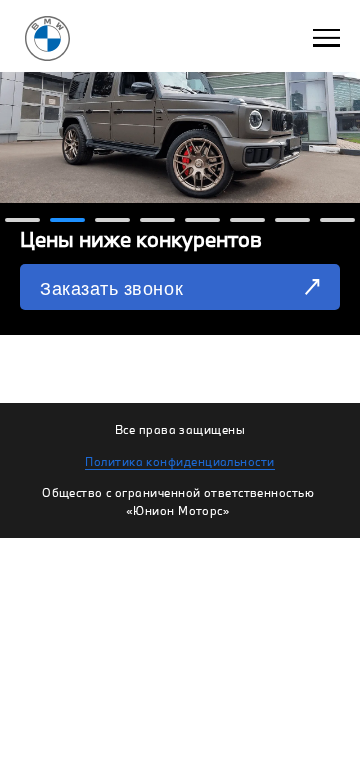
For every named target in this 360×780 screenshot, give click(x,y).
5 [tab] (202, 223)
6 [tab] (247, 223)
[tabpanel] (180, 167)
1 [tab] (22, 223)
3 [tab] (112, 223)
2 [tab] (67, 223)
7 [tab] (292, 223)
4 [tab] (157, 223)
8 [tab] (337, 223)
